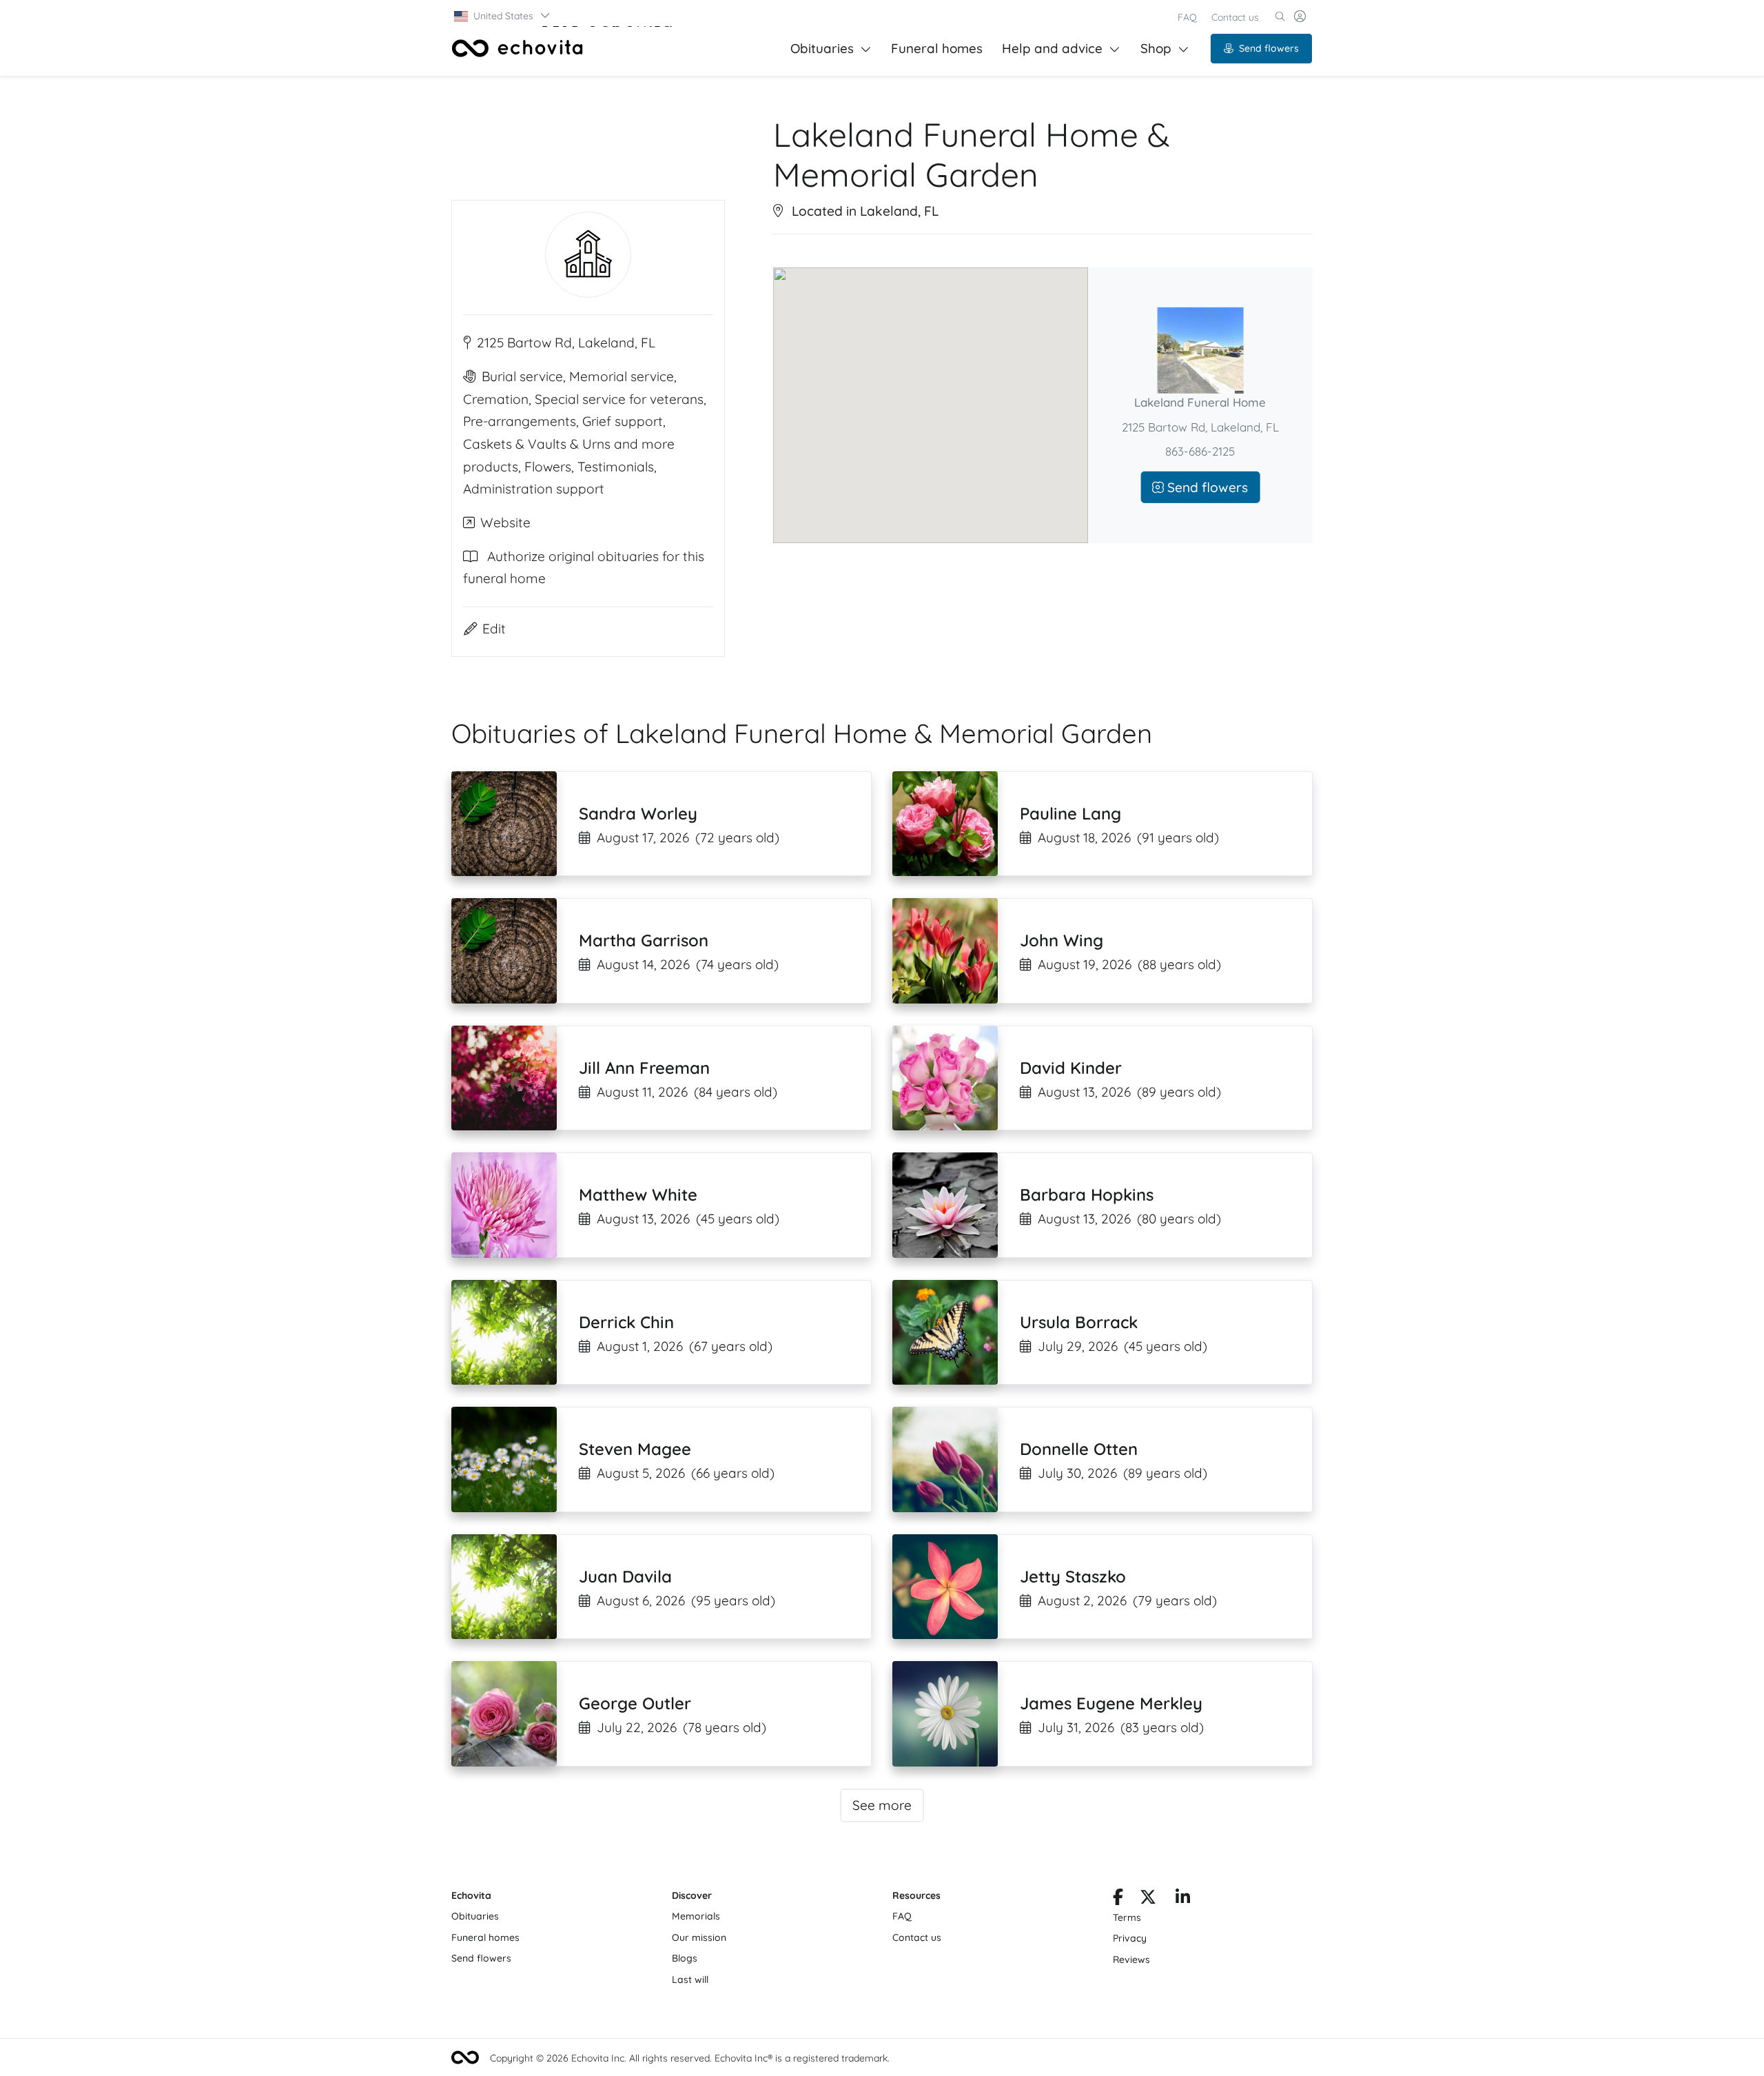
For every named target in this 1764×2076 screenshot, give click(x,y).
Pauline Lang (1070, 813)
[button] (503, 16)
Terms (1127, 1917)
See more (882, 1805)
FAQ (1187, 17)
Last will (690, 1980)
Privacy (1130, 1938)
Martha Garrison (644, 940)
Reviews (1131, 1960)
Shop (1156, 48)
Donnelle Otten (1079, 1449)
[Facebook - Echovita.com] (1118, 1900)
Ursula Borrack (1079, 1322)
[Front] (517, 48)
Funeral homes (937, 48)
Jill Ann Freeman (644, 1068)
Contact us (1235, 17)
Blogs (685, 1958)
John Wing (1062, 940)
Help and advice (1052, 48)
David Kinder (1071, 1068)
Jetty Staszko (1073, 1576)
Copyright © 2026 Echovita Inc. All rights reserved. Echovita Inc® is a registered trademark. (690, 2058)
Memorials (696, 1916)
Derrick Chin (626, 1322)
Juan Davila (625, 1576)
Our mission (699, 1937)
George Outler (635, 1703)
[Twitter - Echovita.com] (1148, 1900)
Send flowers (1269, 48)
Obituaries (822, 48)
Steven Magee (635, 1449)
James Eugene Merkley (1111, 1703)
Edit (494, 629)
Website (505, 522)
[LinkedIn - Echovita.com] (1183, 1900)
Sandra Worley (638, 813)
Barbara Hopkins (1087, 1194)
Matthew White (638, 1194)
